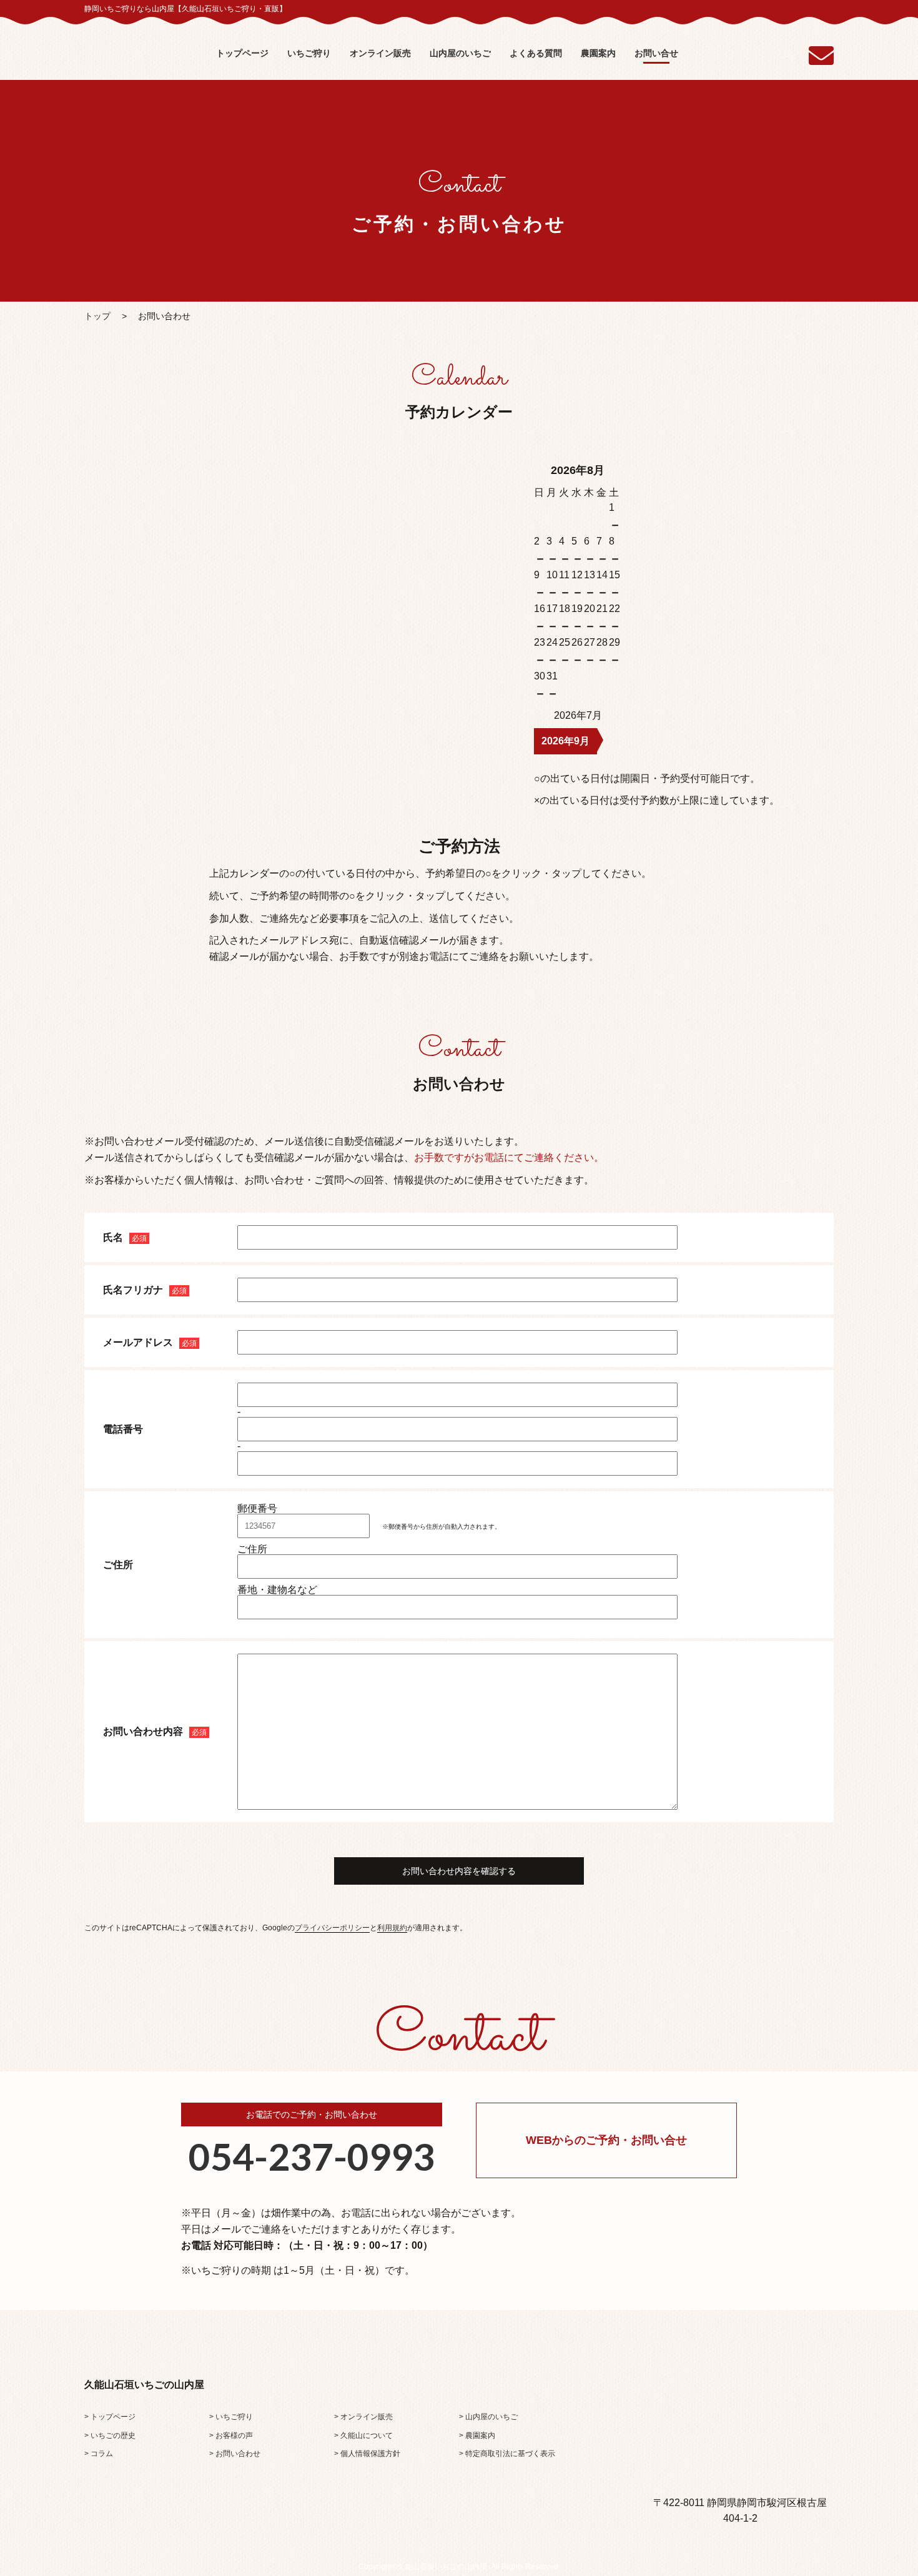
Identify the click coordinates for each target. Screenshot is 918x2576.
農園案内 (598, 53)
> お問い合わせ (235, 2454)
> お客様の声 (231, 2435)
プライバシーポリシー (332, 1928)
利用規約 (392, 1928)
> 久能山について (363, 2435)
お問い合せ (656, 53)
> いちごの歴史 (110, 2435)
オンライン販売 (380, 53)
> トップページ (110, 2417)
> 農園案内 (477, 2435)
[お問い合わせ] (821, 61)
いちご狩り (309, 53)
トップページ (242, 53)
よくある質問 (536, 53)
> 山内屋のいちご (488, 2417)
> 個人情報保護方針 (367, 2454)
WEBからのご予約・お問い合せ (606, 2140)
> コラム (99, 2454)
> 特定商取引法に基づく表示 (507, 2454)
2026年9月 (565, 741)
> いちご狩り (231, 2417)
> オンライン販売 (363, 2417)
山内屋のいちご (460, 53)
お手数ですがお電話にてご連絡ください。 (509, 1157)
